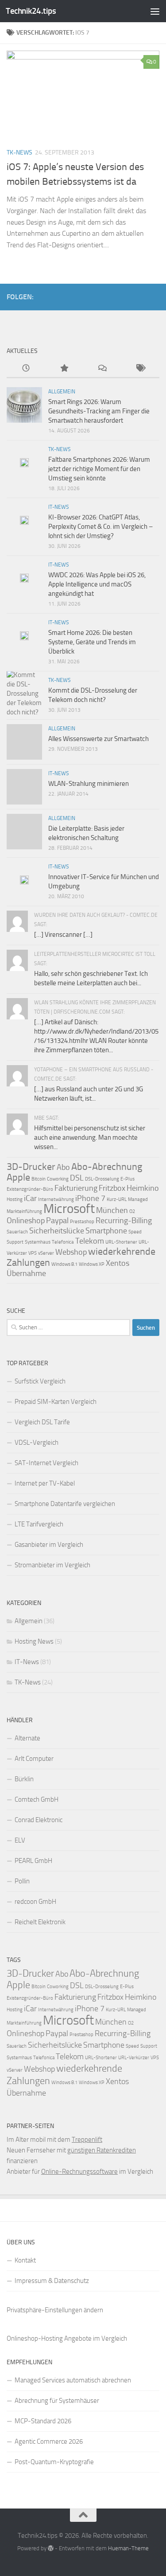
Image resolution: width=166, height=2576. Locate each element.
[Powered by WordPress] (51, 2548)
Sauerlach (17, 1232)
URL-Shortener (121, 1242)
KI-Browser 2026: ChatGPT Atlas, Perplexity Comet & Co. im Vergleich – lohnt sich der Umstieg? (100, 527)
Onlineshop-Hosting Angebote (49, 2338)
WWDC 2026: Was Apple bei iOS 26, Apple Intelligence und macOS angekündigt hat (97, 584)
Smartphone (106, 1231)
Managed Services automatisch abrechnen (73, 2380)
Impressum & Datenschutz (52, 2281)
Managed (138, 1199)
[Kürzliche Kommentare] (102, 369)
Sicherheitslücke (57, 1231)
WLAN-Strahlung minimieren (89, 784)
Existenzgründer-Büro (30, 1189)
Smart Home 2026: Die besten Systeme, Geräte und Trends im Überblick (92, 642)
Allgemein (62, 392)
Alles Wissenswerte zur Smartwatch (98, 739)
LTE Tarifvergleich (39, 1524)
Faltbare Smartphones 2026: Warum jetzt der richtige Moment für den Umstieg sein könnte (99, 469)
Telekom (90, 1241)
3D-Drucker (31, 1167)
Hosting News (34, 1641)
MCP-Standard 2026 (43, 2421)
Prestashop (82, 1222)
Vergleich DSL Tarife (42, 1422)
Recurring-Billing (124, 1221)
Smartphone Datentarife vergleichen (65, 1504)
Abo (63, 1167)
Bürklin (24, 1779)
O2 (132, 1211)
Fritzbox (112, 1188)
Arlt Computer (34, 1759)
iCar (30, 1198)
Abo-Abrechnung (107, 1167)
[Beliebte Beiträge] (64, 369)
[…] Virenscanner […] (63, 935)
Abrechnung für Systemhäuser (57, 2401)
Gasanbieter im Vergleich (49, 1545)
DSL (77, 1178)
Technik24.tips (31, 11)
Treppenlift (87, 2140)
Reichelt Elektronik (40, 1922)
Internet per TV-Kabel (45, 1483)
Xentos (118, 1263)
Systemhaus (38, 1242)
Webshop (71, 1252)
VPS (33, 1253)
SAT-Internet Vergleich (46, 1463)
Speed (135, 1232)
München (112, 1210)
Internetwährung (56, 1199)
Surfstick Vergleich (40, 1381)
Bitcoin (39, 1179)
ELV (20, 1840)
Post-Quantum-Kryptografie (54, 2462)
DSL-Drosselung (102, 1179)
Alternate (27, 1738)
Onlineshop (26, 1221)
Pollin (22, 1881)
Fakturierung (76, 1188)
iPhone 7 (90, 1198)
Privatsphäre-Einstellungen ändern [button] (55, 2310)
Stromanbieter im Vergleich (52, 1565)
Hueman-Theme (128, 2548)
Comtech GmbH (37, 1799)
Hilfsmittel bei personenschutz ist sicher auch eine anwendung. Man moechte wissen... (90, 1137)
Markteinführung (24, 1211)
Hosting (15, 1199)
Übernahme (26, 1273)
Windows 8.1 (64, 1264)
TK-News (19, 153)
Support (15, 1242)
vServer (46, 1253)
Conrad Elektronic (39, 1820)
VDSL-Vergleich (37, 1443)
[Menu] (155, 11)
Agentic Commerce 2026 (49, 2441)
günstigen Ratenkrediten (102, 2150)
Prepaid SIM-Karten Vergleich (56, 1402)
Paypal (57, 1221)
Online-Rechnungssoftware (79, 2172)
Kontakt (25, 2260)
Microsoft (69, 1209)
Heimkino (143, 1188)
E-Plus (127, 1179)
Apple (18, 1177)
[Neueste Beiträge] (26, 369)
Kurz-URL (117, 1199)
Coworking (58, 1179)
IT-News (59, 507)
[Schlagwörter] (140, 369)
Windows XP (92, 1264)
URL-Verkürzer (134, 2058)
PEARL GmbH (33, 1861)
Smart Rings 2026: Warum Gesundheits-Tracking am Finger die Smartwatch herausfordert (99, 411)
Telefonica (63, 1242)
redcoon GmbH (35, 1902)
